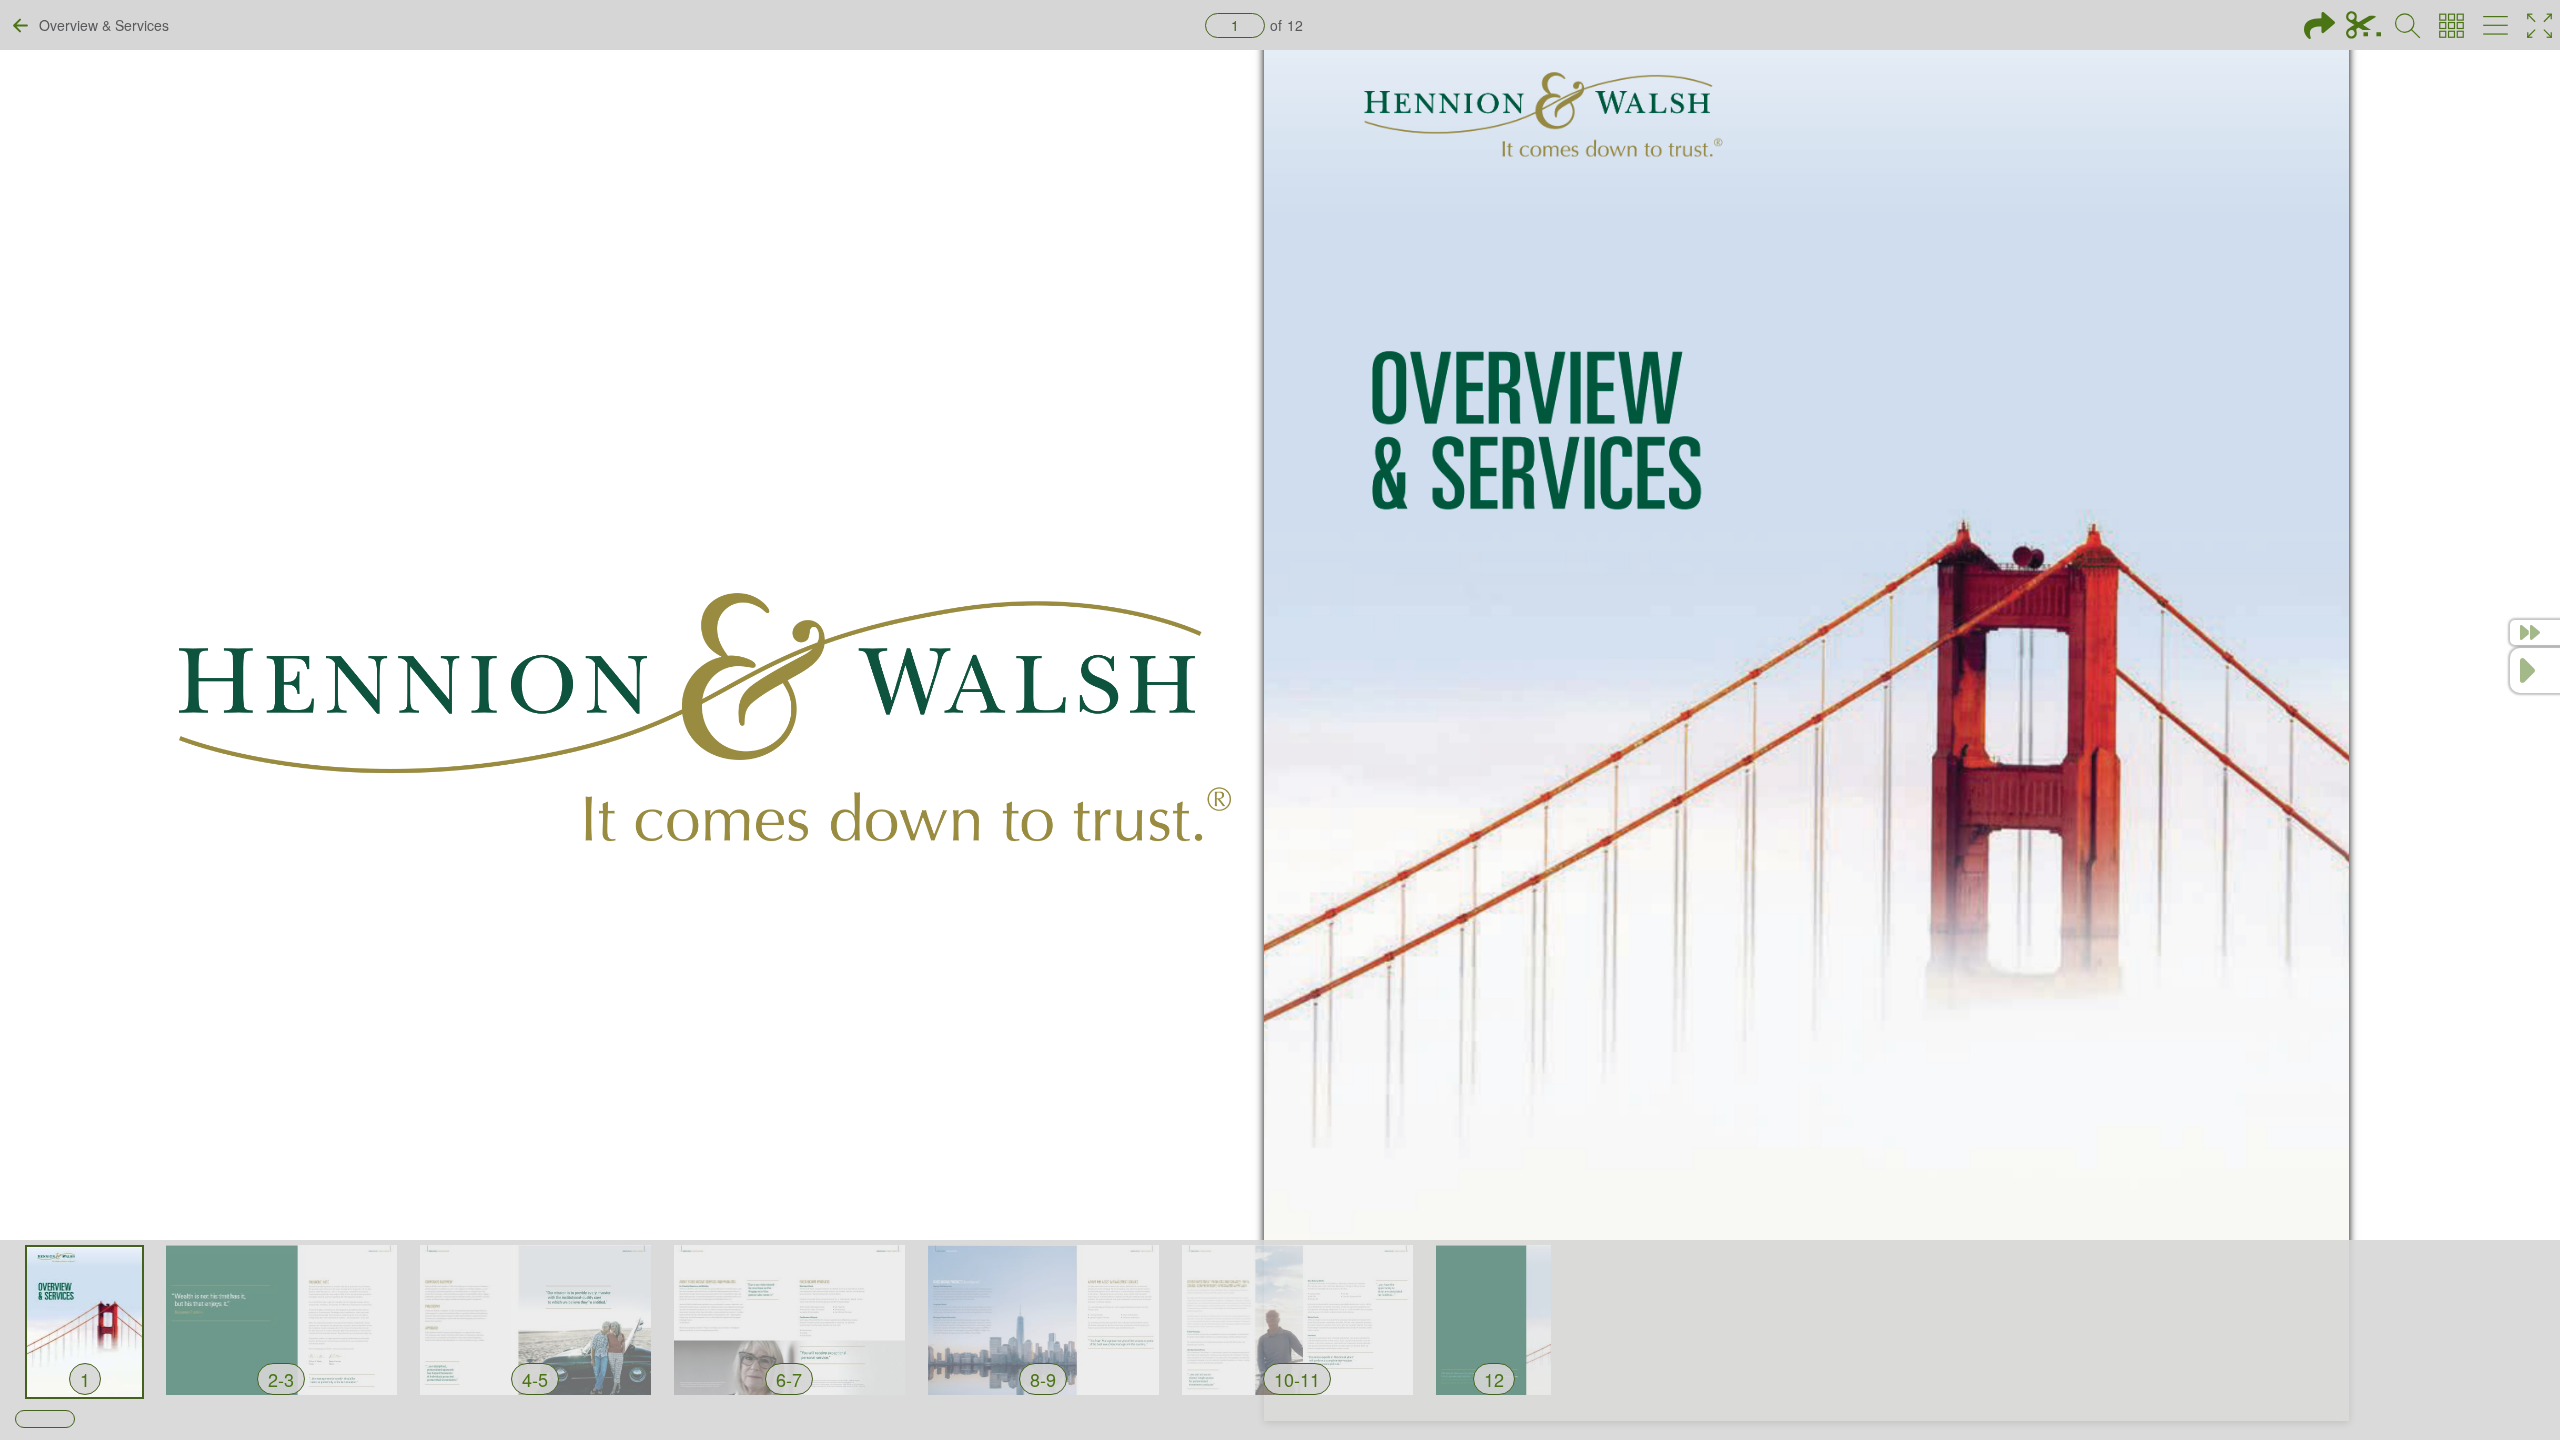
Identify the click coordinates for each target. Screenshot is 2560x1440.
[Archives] (2451, 25)
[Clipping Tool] (2363, 25)
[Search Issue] (2407, 25)
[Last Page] (2535, 632)
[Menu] (2495, 25)
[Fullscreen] (2539, 25)
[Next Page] (2535, 670)
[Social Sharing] (2319, 25)
